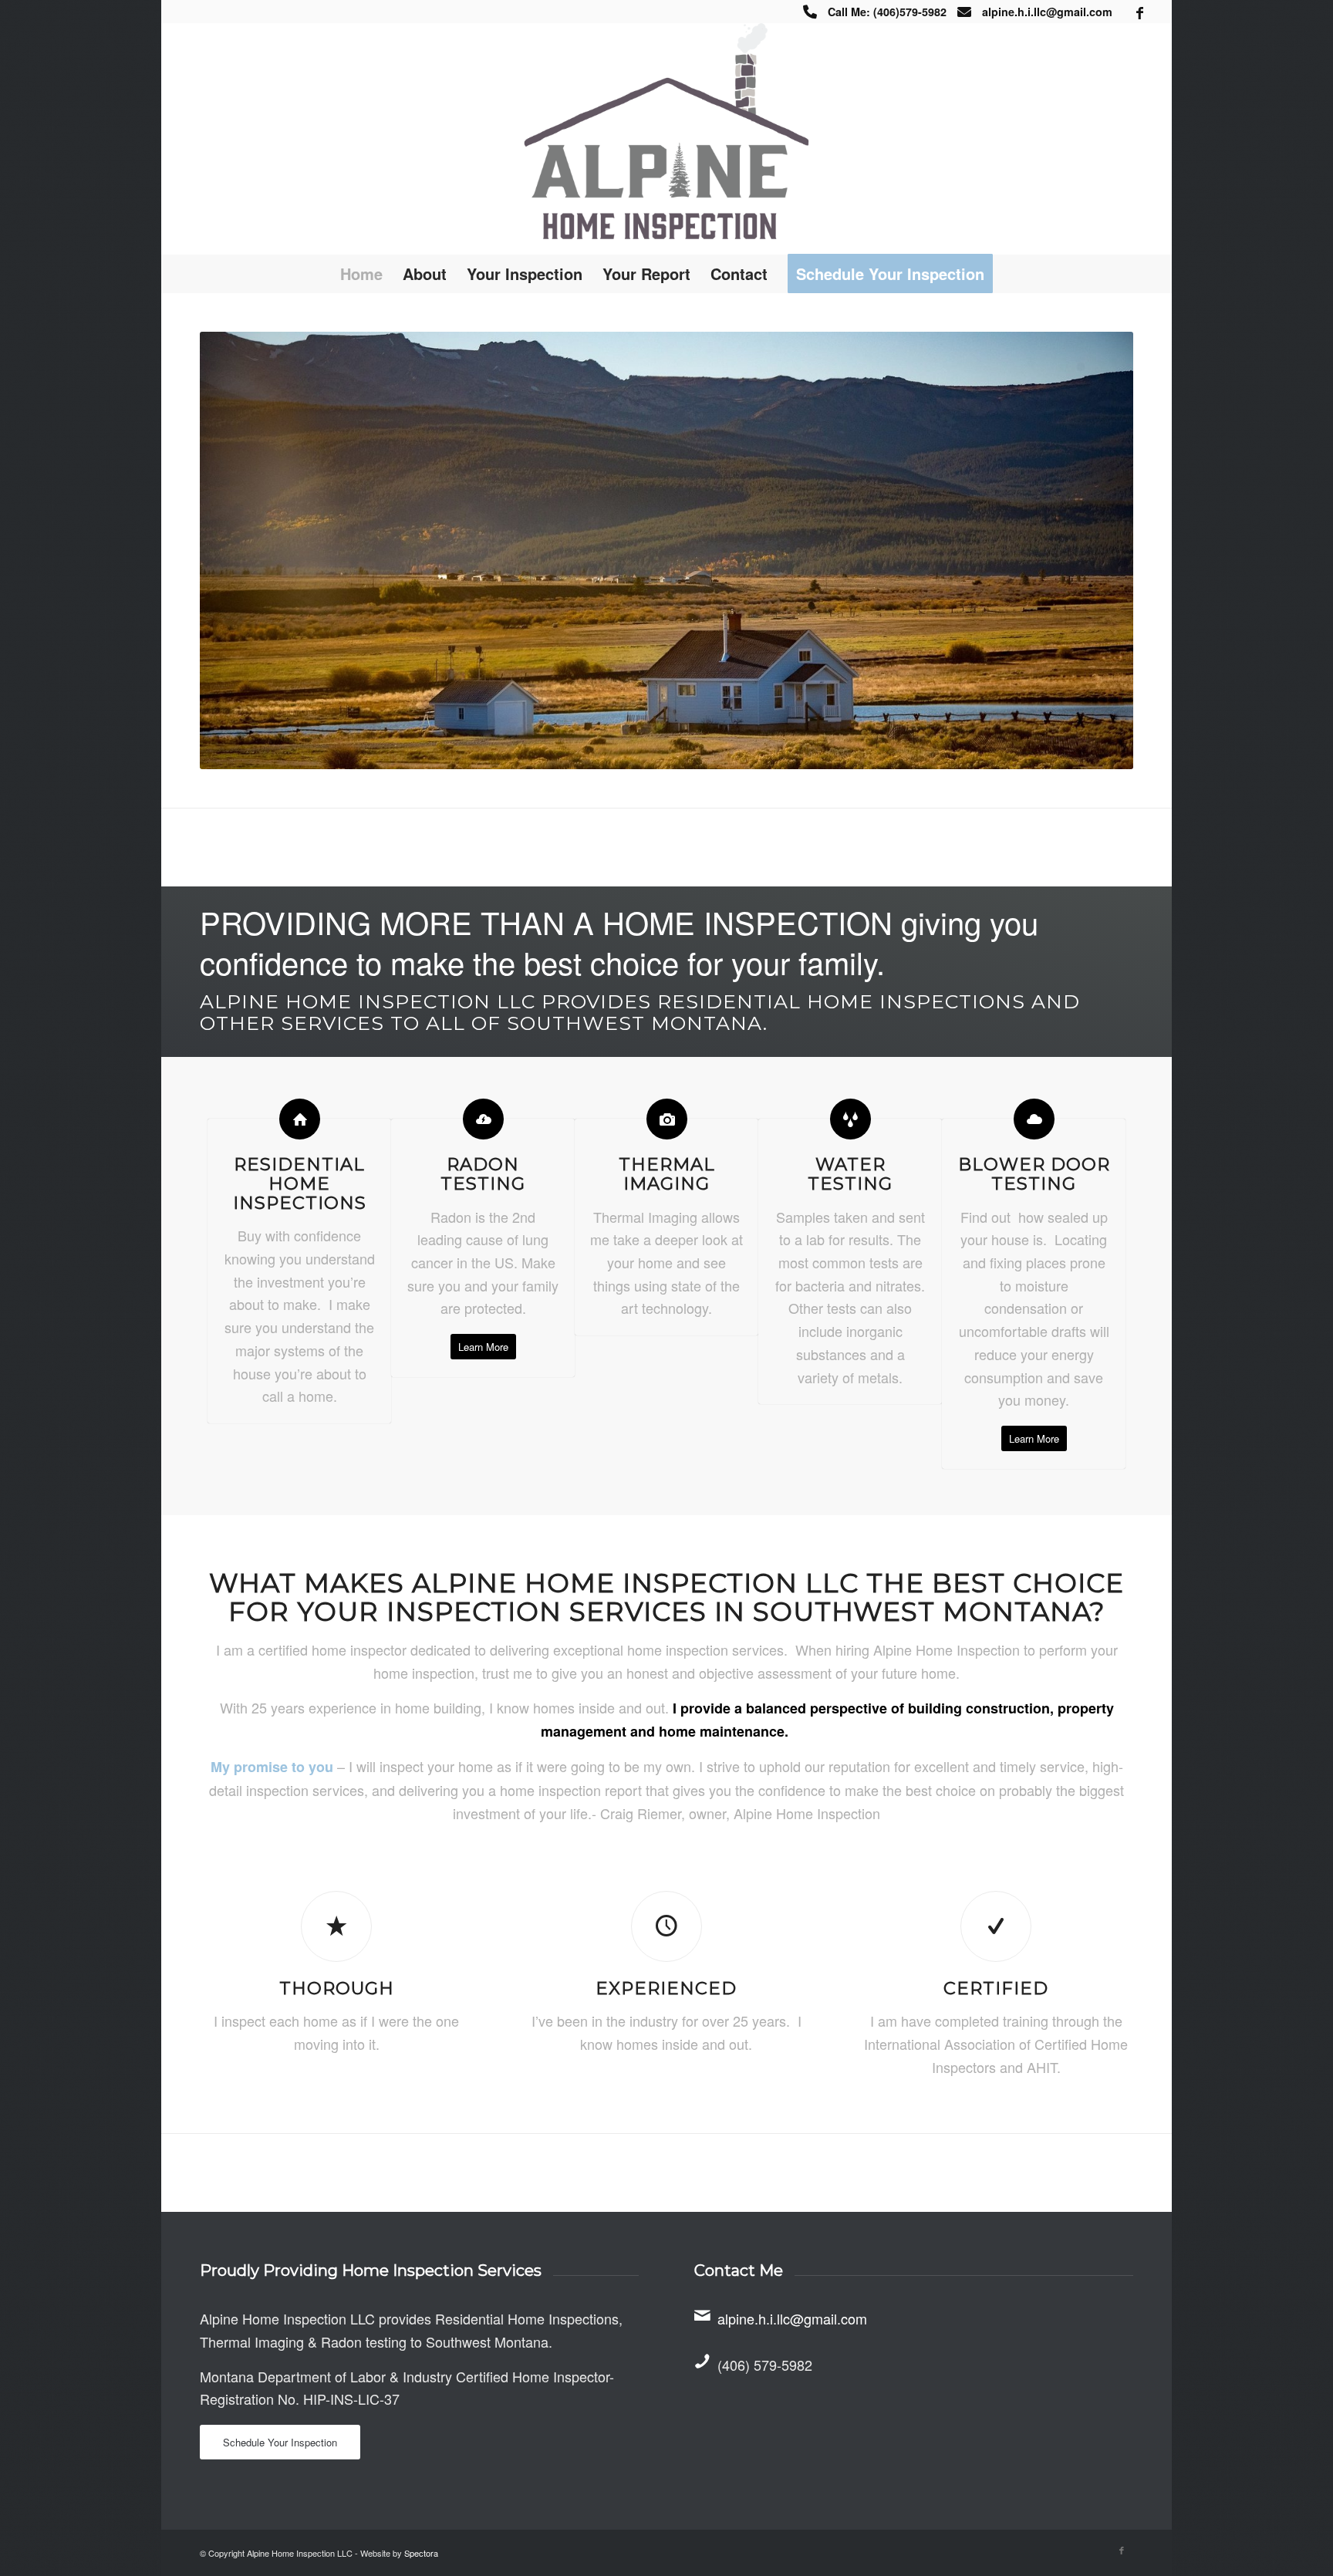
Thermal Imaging (667, 1174)
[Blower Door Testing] (1034, 1119)
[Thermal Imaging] (667, 1119)
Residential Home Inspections (300, 1183)
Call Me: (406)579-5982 (887, 12)
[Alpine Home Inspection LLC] (666, 139)
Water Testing (850, 1174)
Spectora (421, 2553)
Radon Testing (483, 1174)
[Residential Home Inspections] (300, 1119)
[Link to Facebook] (1140, 12)
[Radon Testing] (483, 1119)
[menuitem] (361, 274)
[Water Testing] (850, 1119)
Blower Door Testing (1034, 1174)
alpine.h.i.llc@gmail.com (1047, 12)
